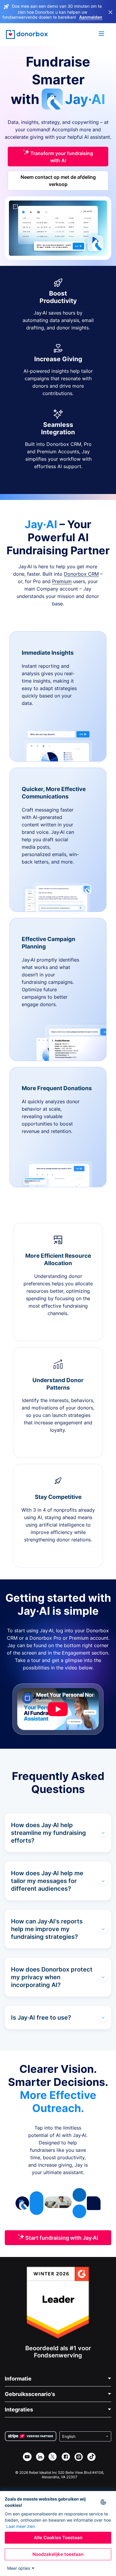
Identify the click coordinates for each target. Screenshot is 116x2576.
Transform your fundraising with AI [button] (61, 157)
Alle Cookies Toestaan (58, 2538)
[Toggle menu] (102, 34)
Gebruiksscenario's (30, 2394)
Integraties (19, 2410)
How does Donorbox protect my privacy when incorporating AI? (52, 1977)
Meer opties (19, 2568)
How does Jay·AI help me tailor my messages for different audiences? (47, 1881)
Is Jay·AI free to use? (41, 2018)
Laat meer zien (21, 2526)
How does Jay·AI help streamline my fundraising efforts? (48, 1833)
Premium (62, 581)
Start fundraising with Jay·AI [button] (61, 2238)
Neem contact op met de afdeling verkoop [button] (58, 181)
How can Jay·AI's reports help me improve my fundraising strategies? (47, 1929)
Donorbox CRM (81, 574)
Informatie (18, 2379)
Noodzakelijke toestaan (58, 2554)
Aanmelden (91, 17)
